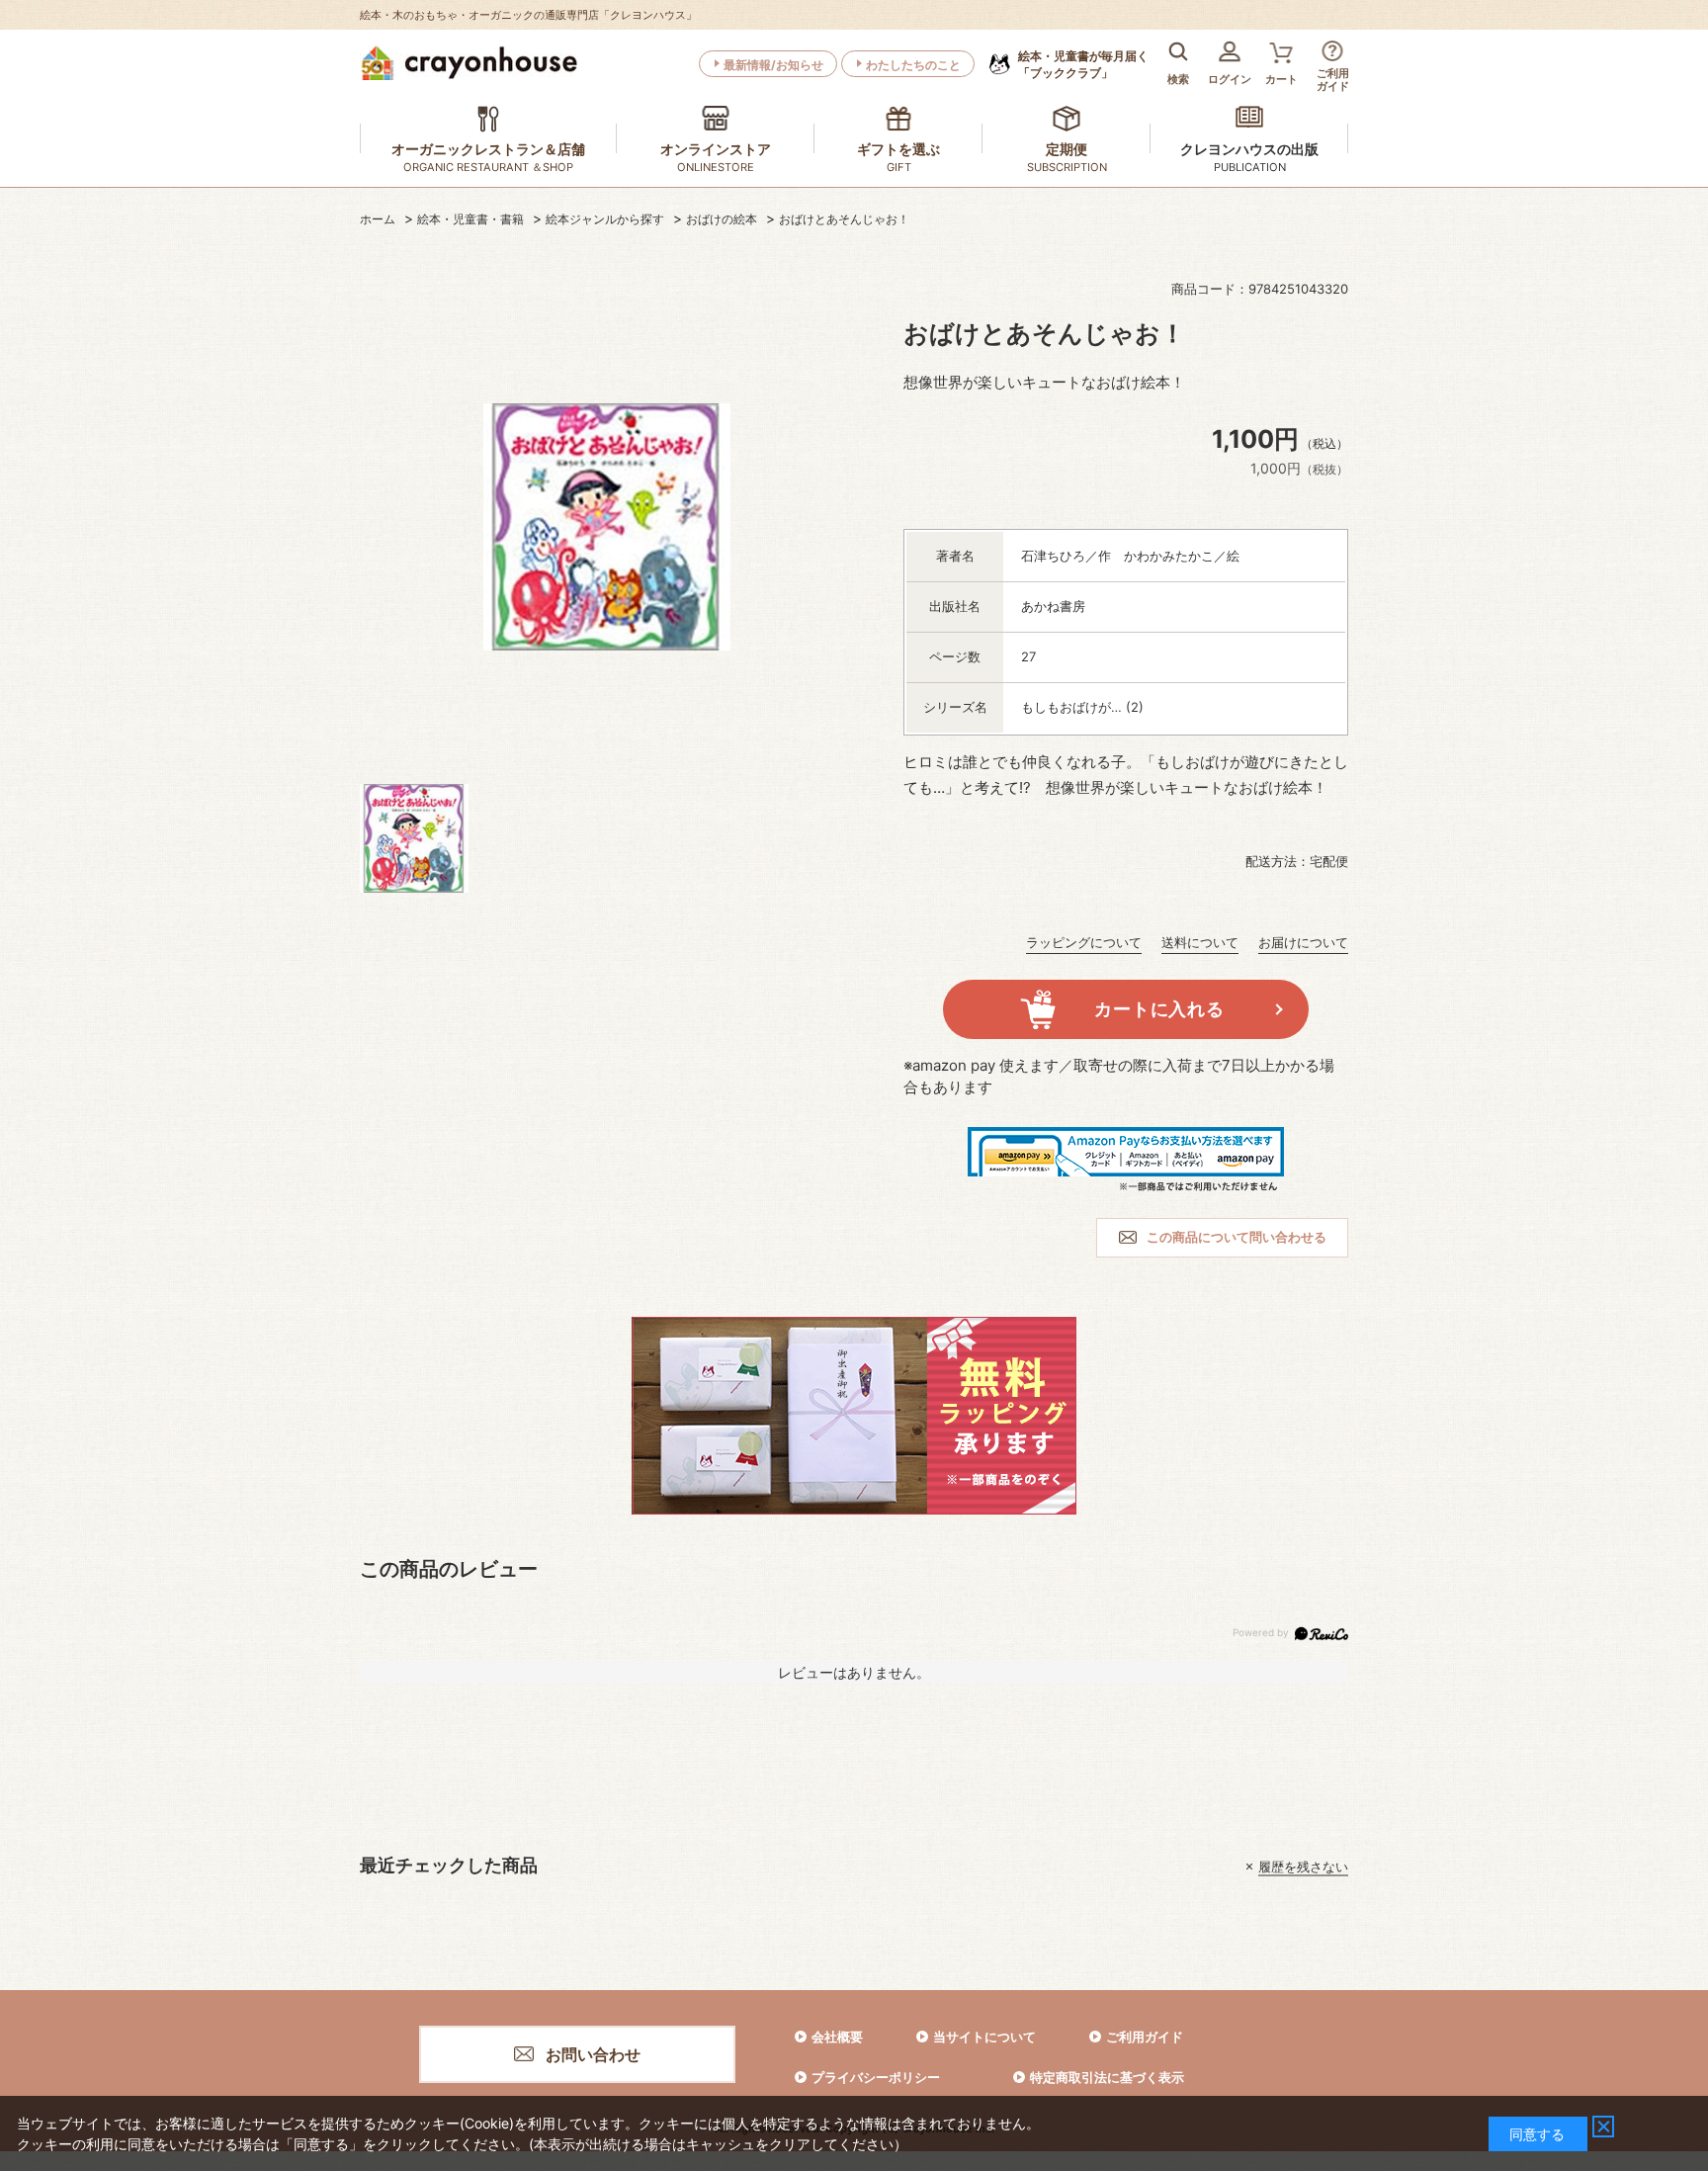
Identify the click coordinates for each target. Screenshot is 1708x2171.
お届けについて (1303, 942)
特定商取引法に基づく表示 (1107, 2077)
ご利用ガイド (1145, 2037)
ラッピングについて (1084, 942)
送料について (1200, 942)
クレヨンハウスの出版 (1249, 149)
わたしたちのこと (913, 65)
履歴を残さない (1303, 1867)
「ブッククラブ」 (1083, 64)
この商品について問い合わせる (1237, 1237)
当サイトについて (984, 2037)
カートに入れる (1159, 1009)
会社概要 (837, 2037)
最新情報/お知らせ (773, 65)
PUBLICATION (1250, 167)
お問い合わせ (593, 2054)
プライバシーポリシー (876, 2077)
